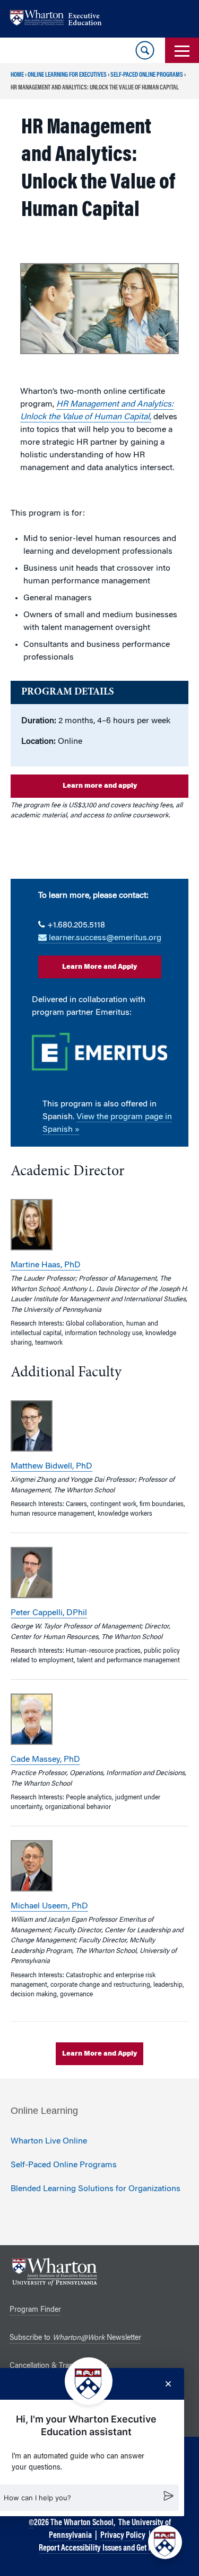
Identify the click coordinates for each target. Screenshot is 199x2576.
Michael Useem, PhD (49, 1906)
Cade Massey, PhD (45, 1760)
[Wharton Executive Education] (61, 19)
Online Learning (44, 2111)
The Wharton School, (83, 2523)
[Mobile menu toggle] (182, 50)
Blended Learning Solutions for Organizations (96, 2189)
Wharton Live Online (49, 2141)
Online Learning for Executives (67, 75)
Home (17, 75)
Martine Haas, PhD (46, 1265)
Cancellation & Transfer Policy (58, 2366)
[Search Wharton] (145, 50)
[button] (165, 2542)
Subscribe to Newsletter (75, 2338)
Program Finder (35, 2310)
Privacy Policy (123, 2536)
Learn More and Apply (99, 967)
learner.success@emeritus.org (104, 938)
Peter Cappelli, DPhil (49, 1613)
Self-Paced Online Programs (147, 75)
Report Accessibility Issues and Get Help (100, 2548)
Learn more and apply (100, 786)
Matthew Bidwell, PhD (51, 1466)
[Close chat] (168, 2384)
